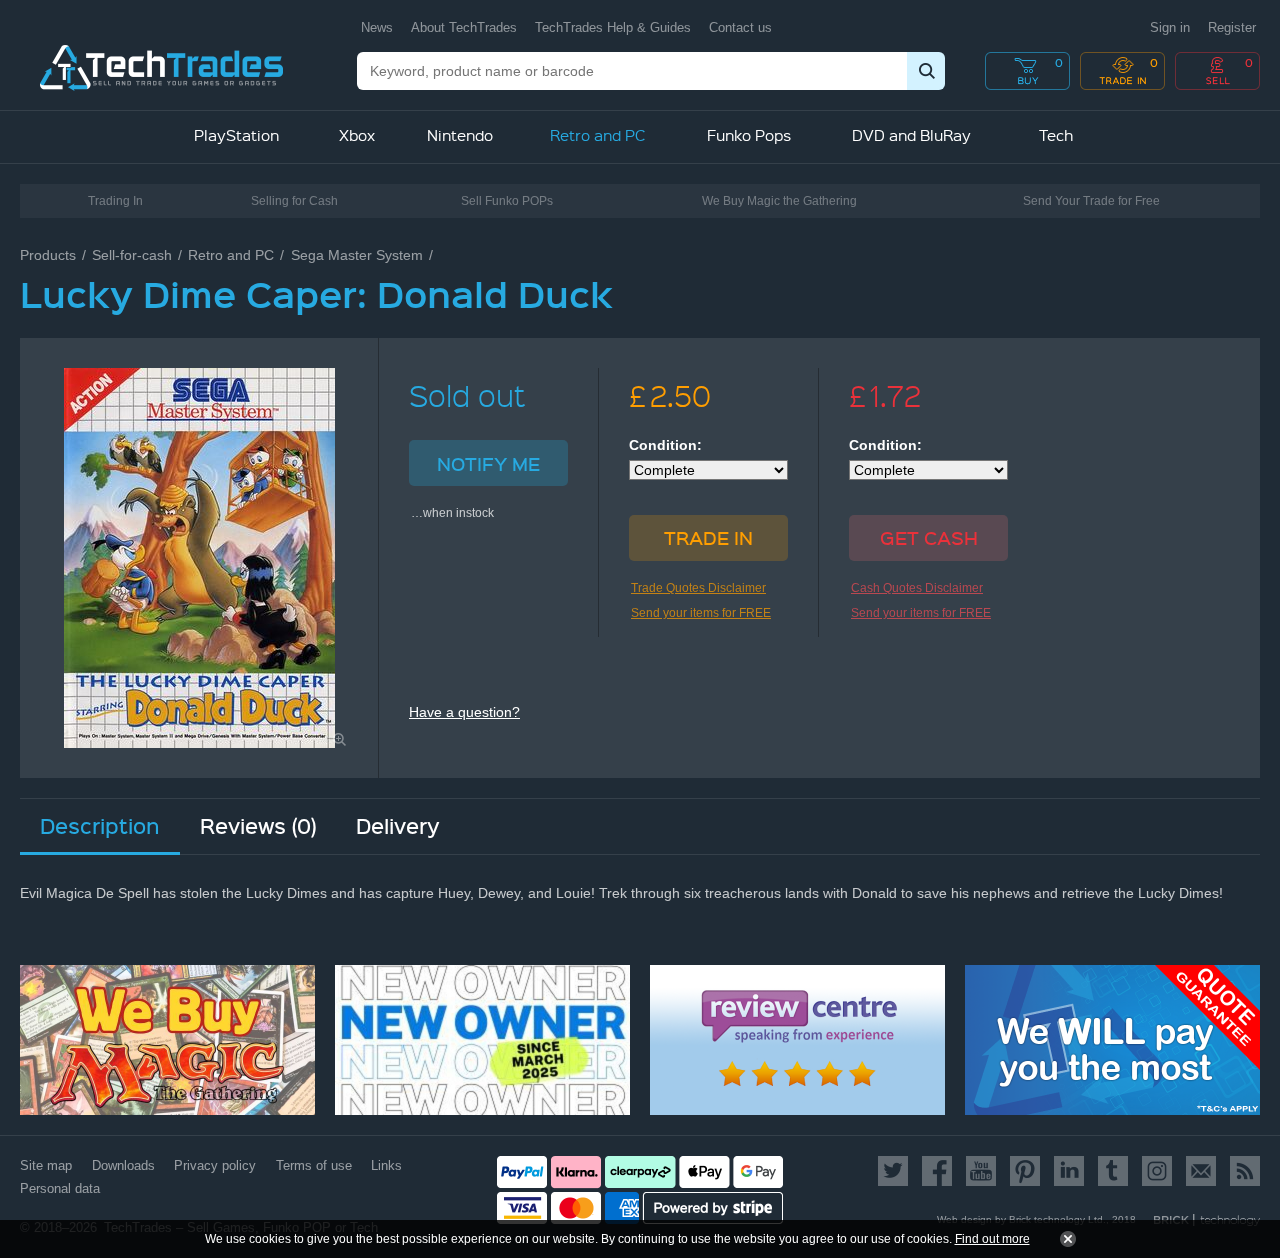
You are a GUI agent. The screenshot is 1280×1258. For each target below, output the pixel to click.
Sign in (1170, 27)
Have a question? (464, 712)
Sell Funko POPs (507, 201)
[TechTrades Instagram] (1157, 1171)
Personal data (60, 1188)
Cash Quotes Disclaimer (917, 588)
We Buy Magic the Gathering (779, 201)
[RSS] (1241, 1171)
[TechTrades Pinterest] (1025, 1171)
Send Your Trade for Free (1091, 201)
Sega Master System (357, 255)
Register (1232, 27)
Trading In (115, 201)
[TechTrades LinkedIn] (1069, 1171)
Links (386, 1165)
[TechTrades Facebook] (937, 1171)
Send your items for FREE (701, 613)
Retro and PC (231, 255)
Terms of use (314, 1165)
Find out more (992, 1239)
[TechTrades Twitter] (896, 1171)
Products (48, 255)
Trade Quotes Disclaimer (698, 588)
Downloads (123, 1165)
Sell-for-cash (132, 255)
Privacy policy (215, 1165)
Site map (46, 1165)
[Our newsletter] (1201, 1171)
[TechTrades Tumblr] (1113, 1171)
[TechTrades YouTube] (981, 1171)
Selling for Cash (294, 201)
